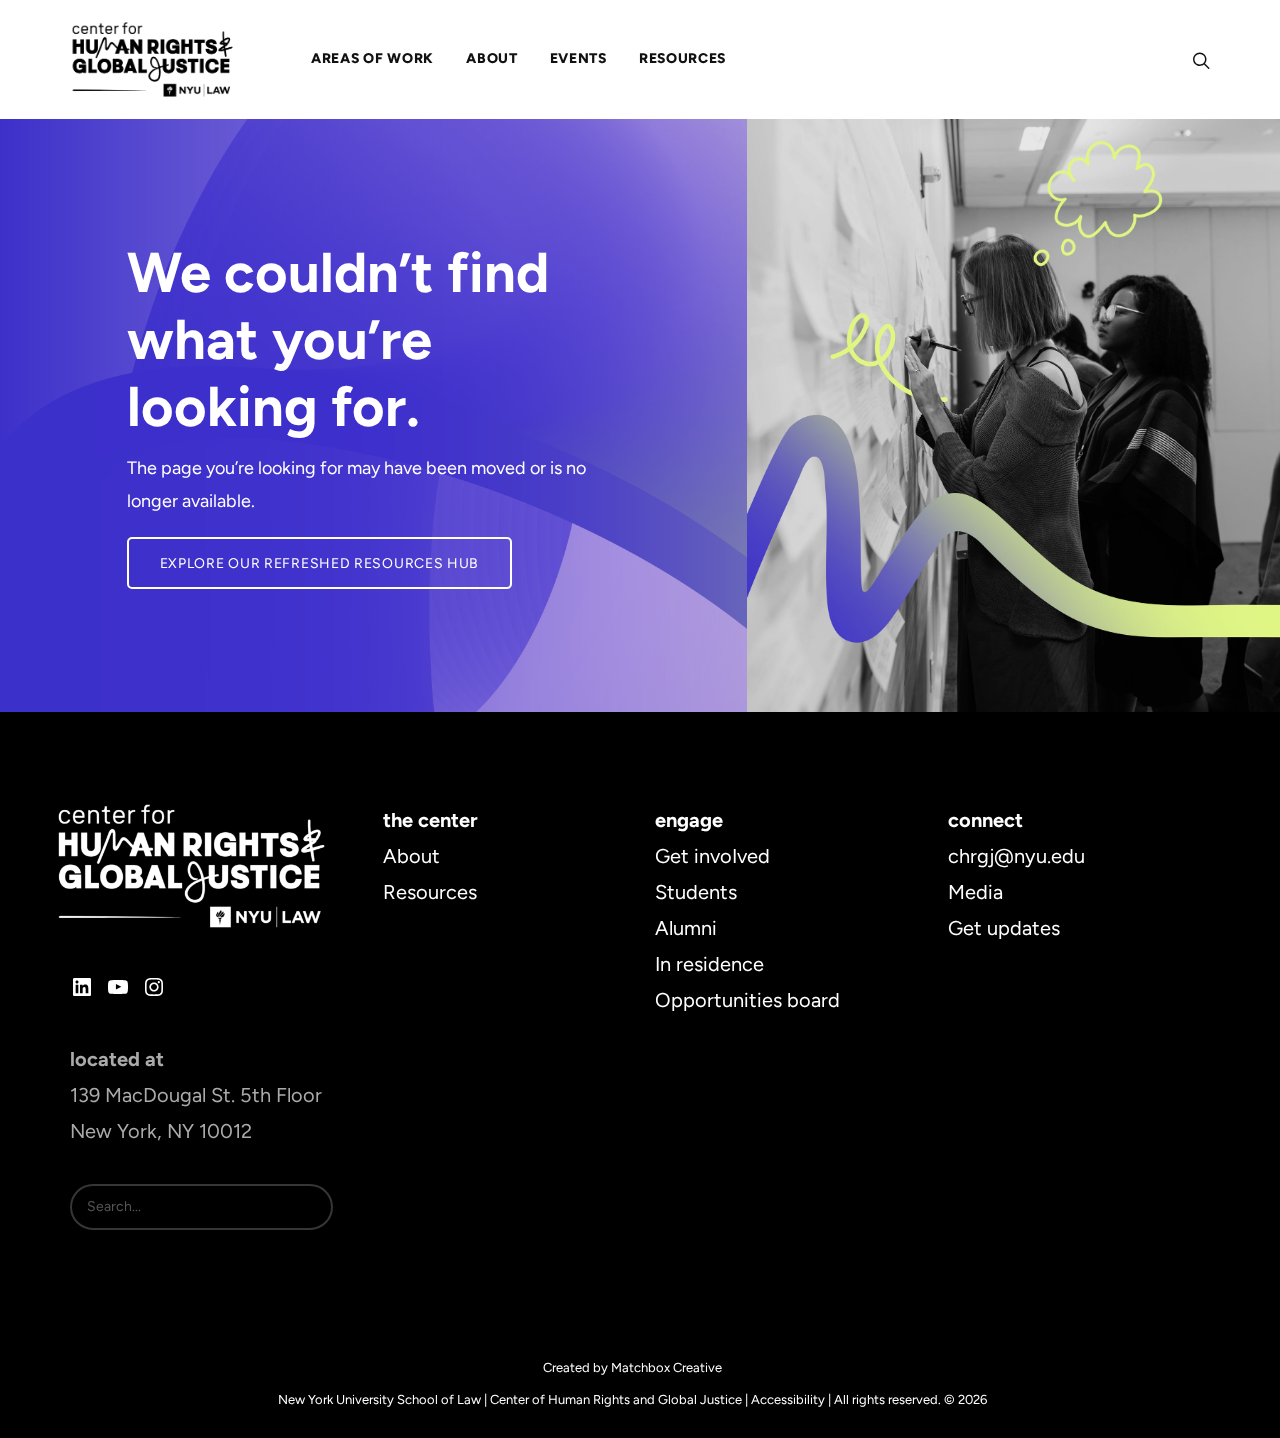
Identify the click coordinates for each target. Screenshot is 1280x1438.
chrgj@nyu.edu (1016, 856)
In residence (709, 964)
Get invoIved (712, 856)
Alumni (686, 928)
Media (975, 892)
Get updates (1004, 928)
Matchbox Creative (666, 1367)
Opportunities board (747, 1000)
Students (696, 892)
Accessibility (788, 1399)
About (411, 856)
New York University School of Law (379, 1399)
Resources (430, 892)
